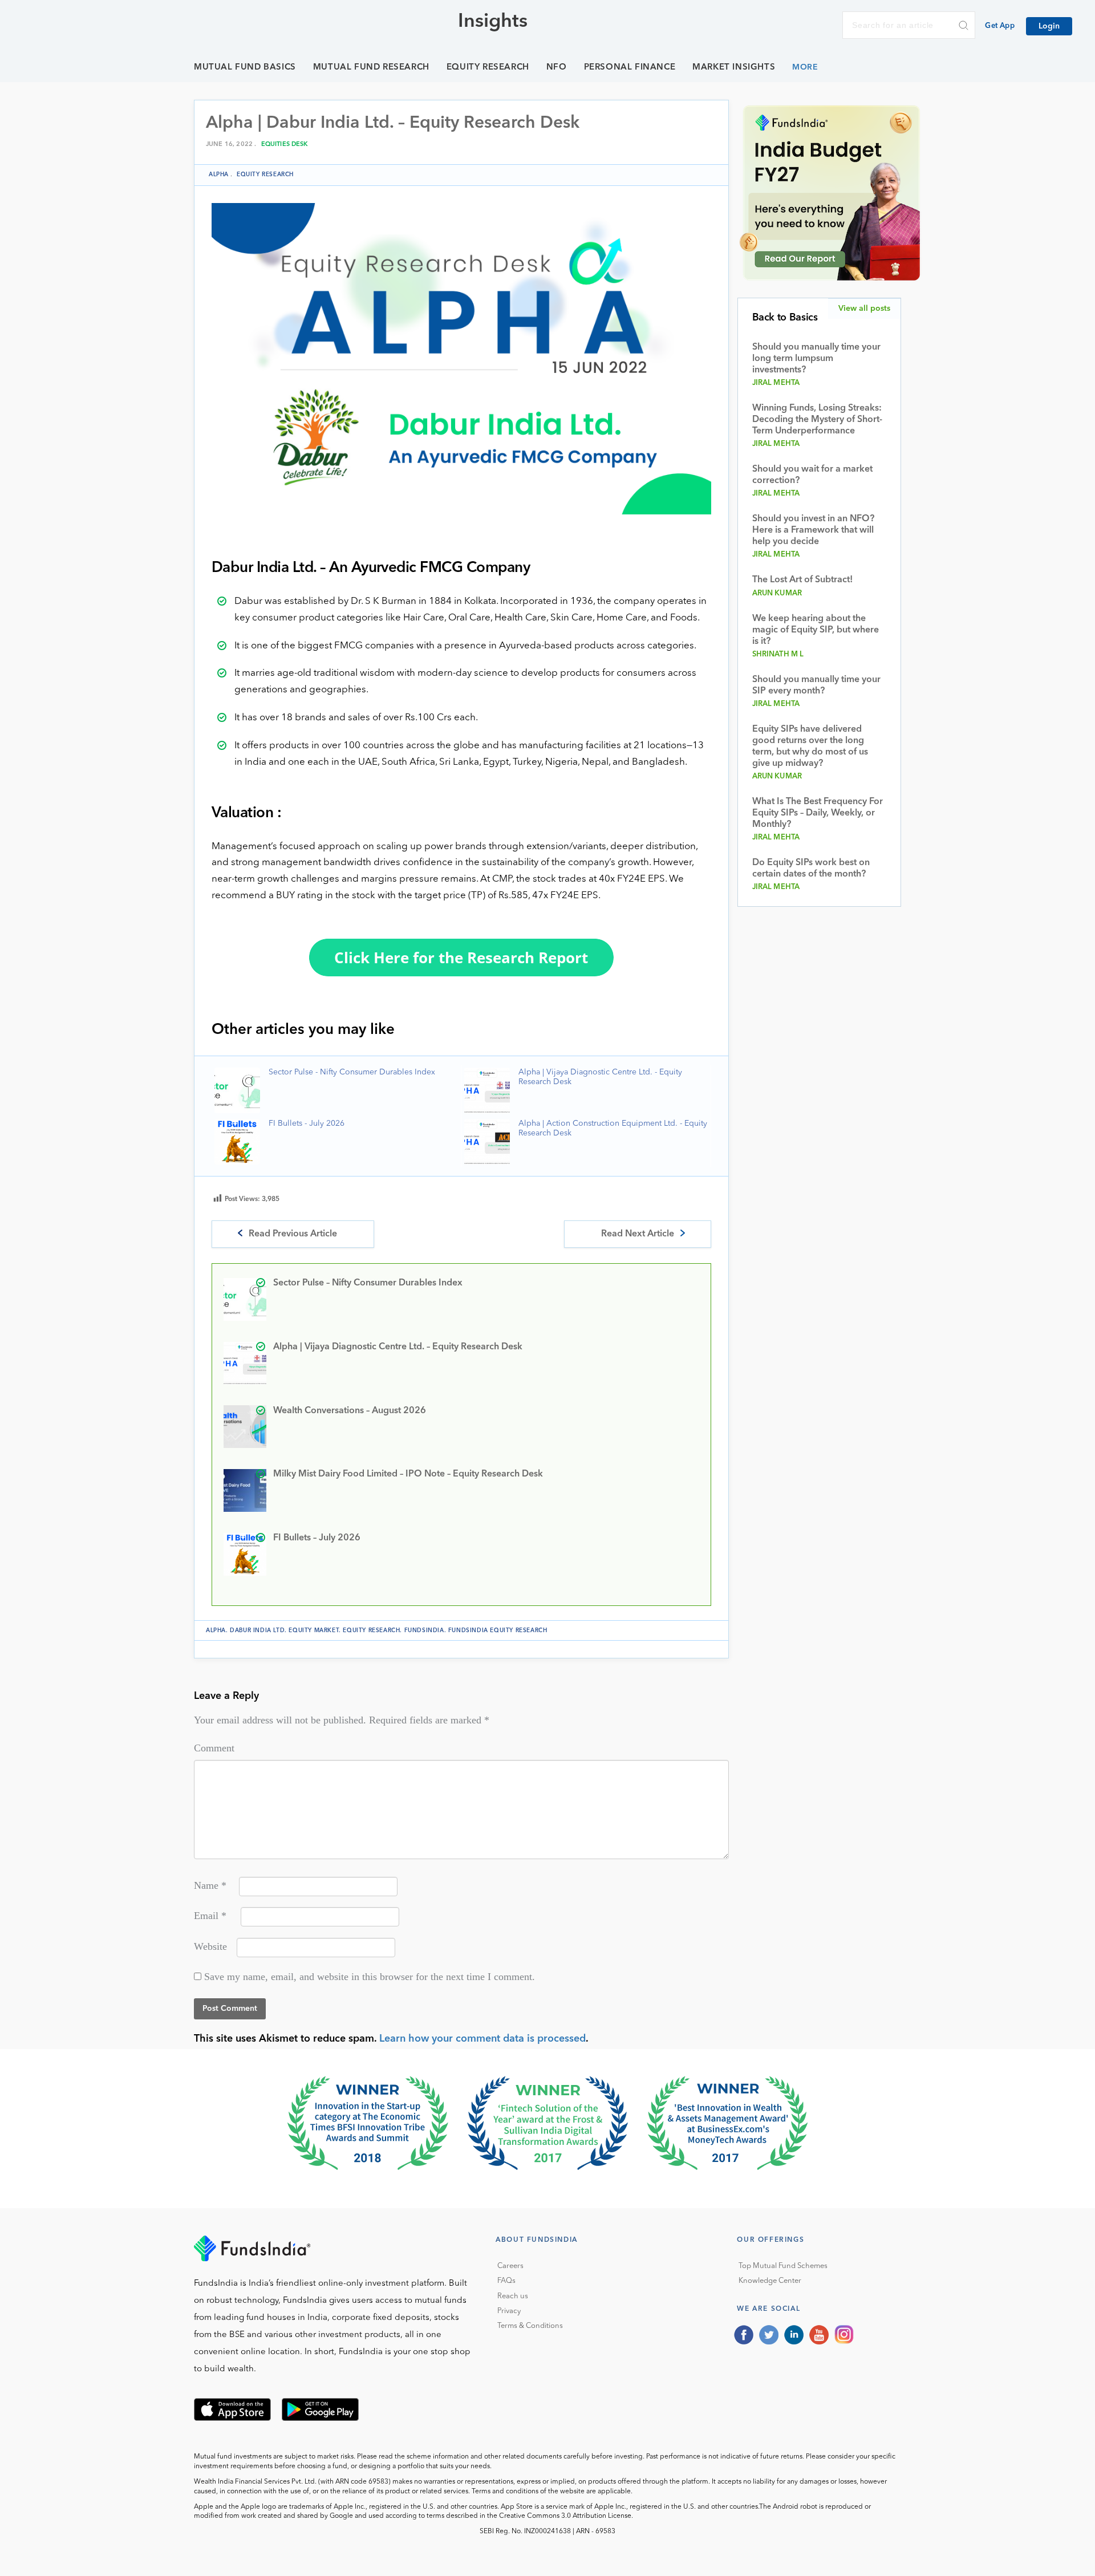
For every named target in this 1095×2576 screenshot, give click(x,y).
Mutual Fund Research (371, 68)
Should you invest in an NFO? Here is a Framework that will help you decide (813, 530)
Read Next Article (638, 1234)
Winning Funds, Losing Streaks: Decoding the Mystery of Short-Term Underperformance (817, 420)
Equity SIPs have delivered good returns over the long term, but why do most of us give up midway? (810, 747)
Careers (510, 2266)
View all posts (864, 309)
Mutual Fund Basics (245, 68)
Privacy (509, 2311)
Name (210, 1885)
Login (1049, 26)
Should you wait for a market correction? (812, 475)
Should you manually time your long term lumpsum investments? (816, 359)
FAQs (506, 2281)
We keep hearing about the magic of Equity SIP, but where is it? (816, 630)
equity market (314, 1630)
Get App (1000, 26)
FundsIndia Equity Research (498, 1630)
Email (210, 1916)
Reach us (513, 2296)
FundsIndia (424, 1630)
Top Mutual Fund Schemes (783, 2266)
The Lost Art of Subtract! (802, 580)
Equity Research (488, 68)
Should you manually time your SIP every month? (816, 685)
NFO (557, 68)
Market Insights (734, 68)
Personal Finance (630, 68)
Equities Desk (285, 145)
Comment (214, 1748)
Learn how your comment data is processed (482, 2039)
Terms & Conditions (530, 2326)
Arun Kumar (777, 593)
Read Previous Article (293, 1234)
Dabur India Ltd (257, 1630)
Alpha (219, 175)
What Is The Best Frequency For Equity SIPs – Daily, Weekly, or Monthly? (818, 813)
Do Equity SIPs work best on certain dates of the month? (811, 869)
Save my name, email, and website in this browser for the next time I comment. (370, 1977)
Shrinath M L (778, 654)
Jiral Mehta (776, 383)
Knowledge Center (770, 2281)
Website (210, 1946)
